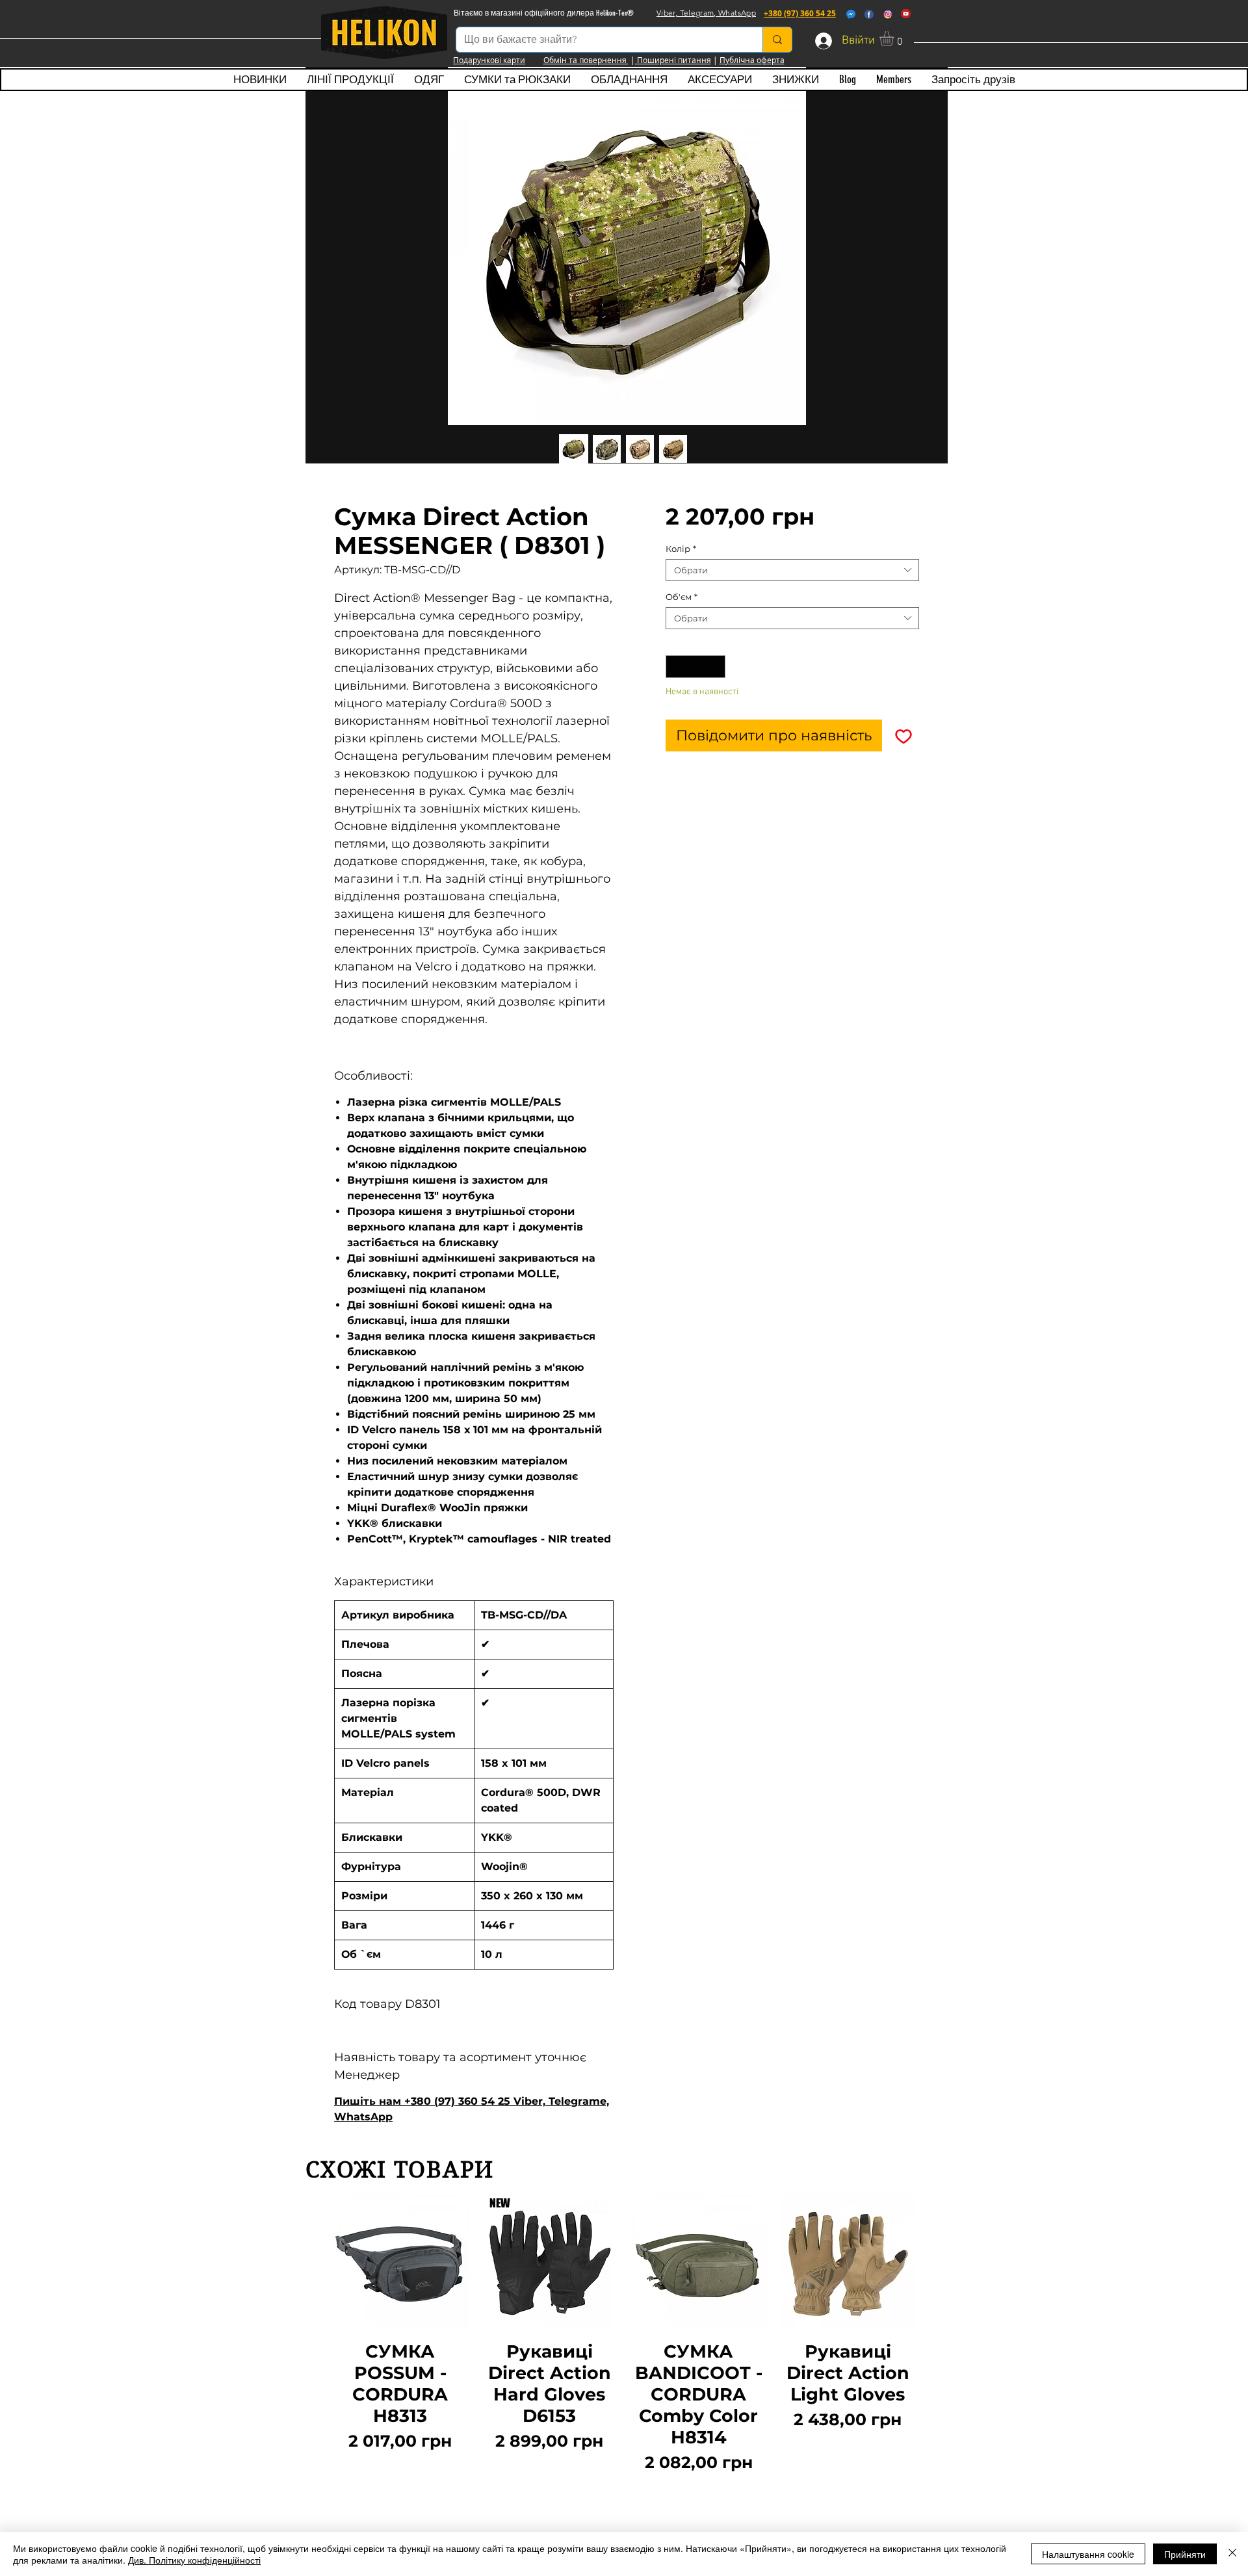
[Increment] (716, 667)
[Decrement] (675, 667)
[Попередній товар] (313, 2335)
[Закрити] (1232, 2554)
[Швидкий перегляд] (400, 2263)
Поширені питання (673, 60)
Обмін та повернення (586, 60)
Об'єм (682, 597)
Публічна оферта (752, 60)
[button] (895, 38)
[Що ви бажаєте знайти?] (777, 40)
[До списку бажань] (903, 735)
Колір (681, 549)
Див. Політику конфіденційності (194, 2560)
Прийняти (1185, 2554)
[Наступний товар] (935, 2335)
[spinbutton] (696, 667)
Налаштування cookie (1088, 2554)
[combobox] (792, 570)
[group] (624, 2335)
